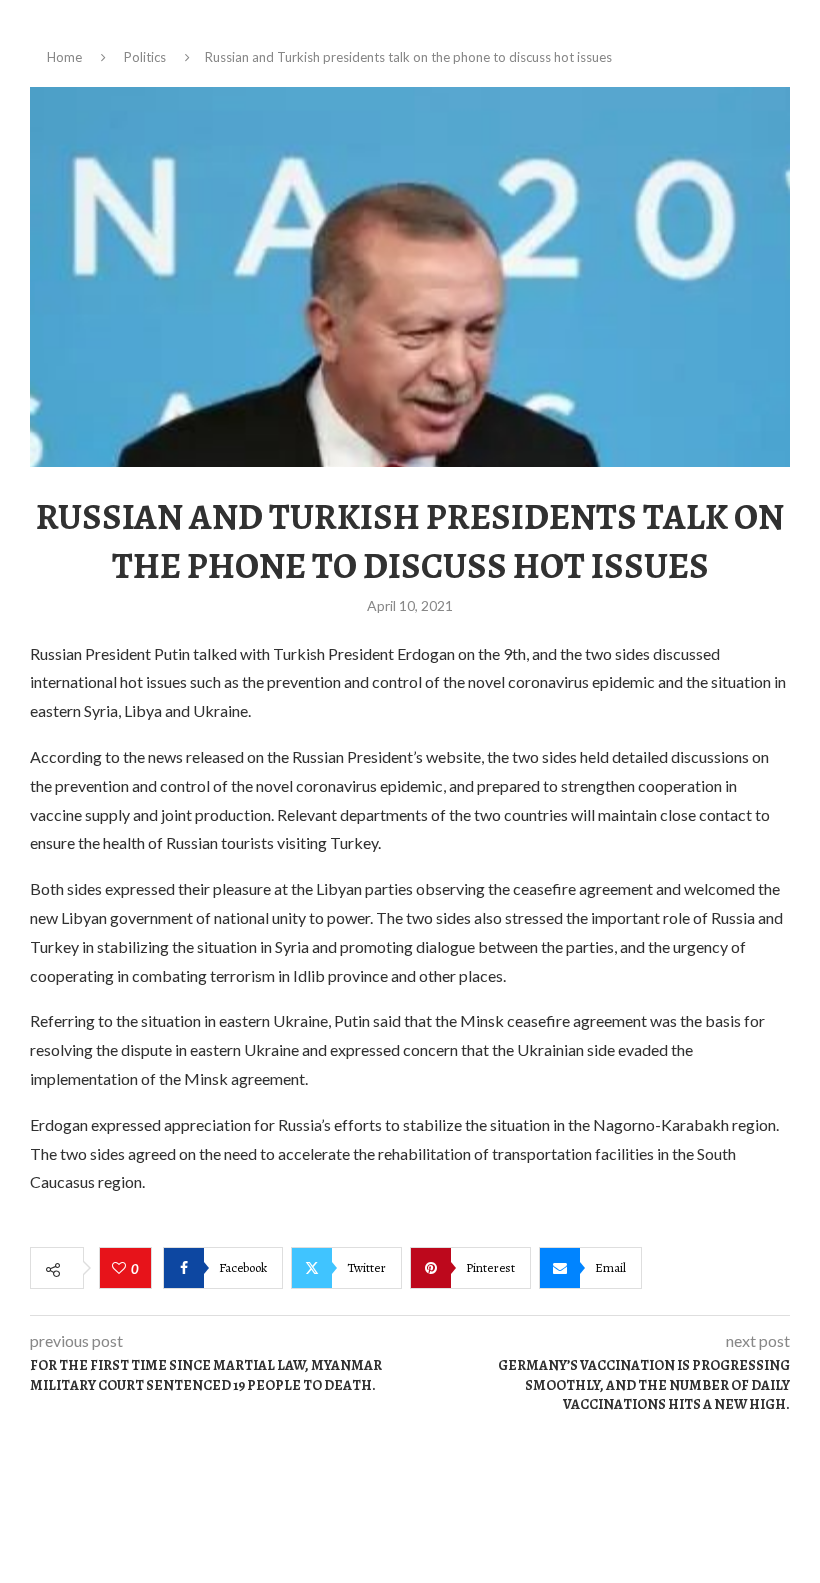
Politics (145, 57)
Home (64, 57)
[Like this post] (121, 1269)
